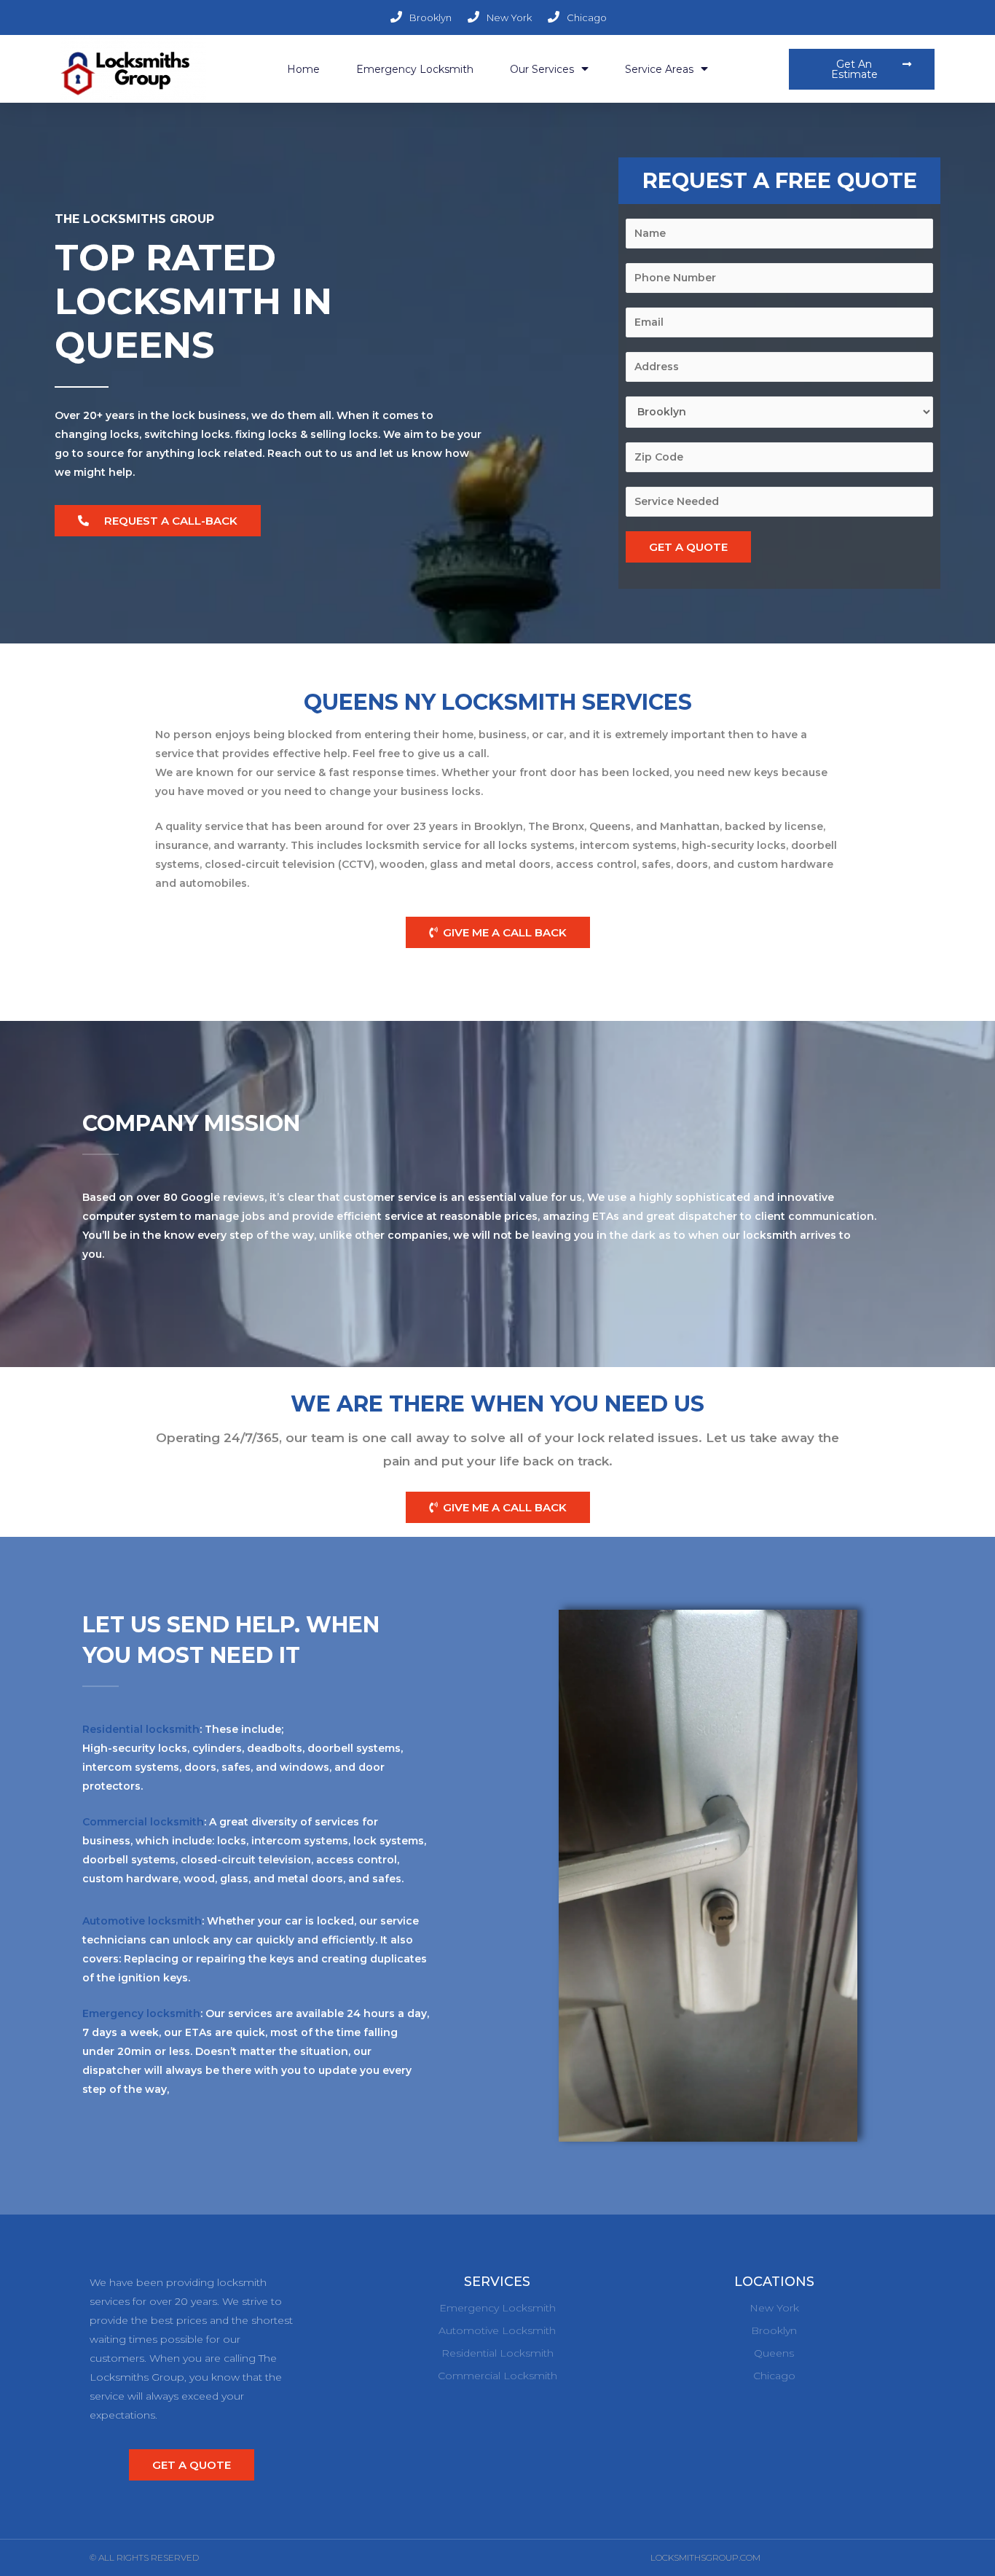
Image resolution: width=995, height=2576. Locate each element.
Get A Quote (688, 547)
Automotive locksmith (142, 1921)
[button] (862, 69)
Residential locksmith (141, 1729)
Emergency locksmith (141, 2013)
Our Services (542, 69)
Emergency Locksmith (415, 69)
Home (303, 69)
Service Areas (659, 69)
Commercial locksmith (143, 1822)
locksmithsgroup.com (705, 2557)
